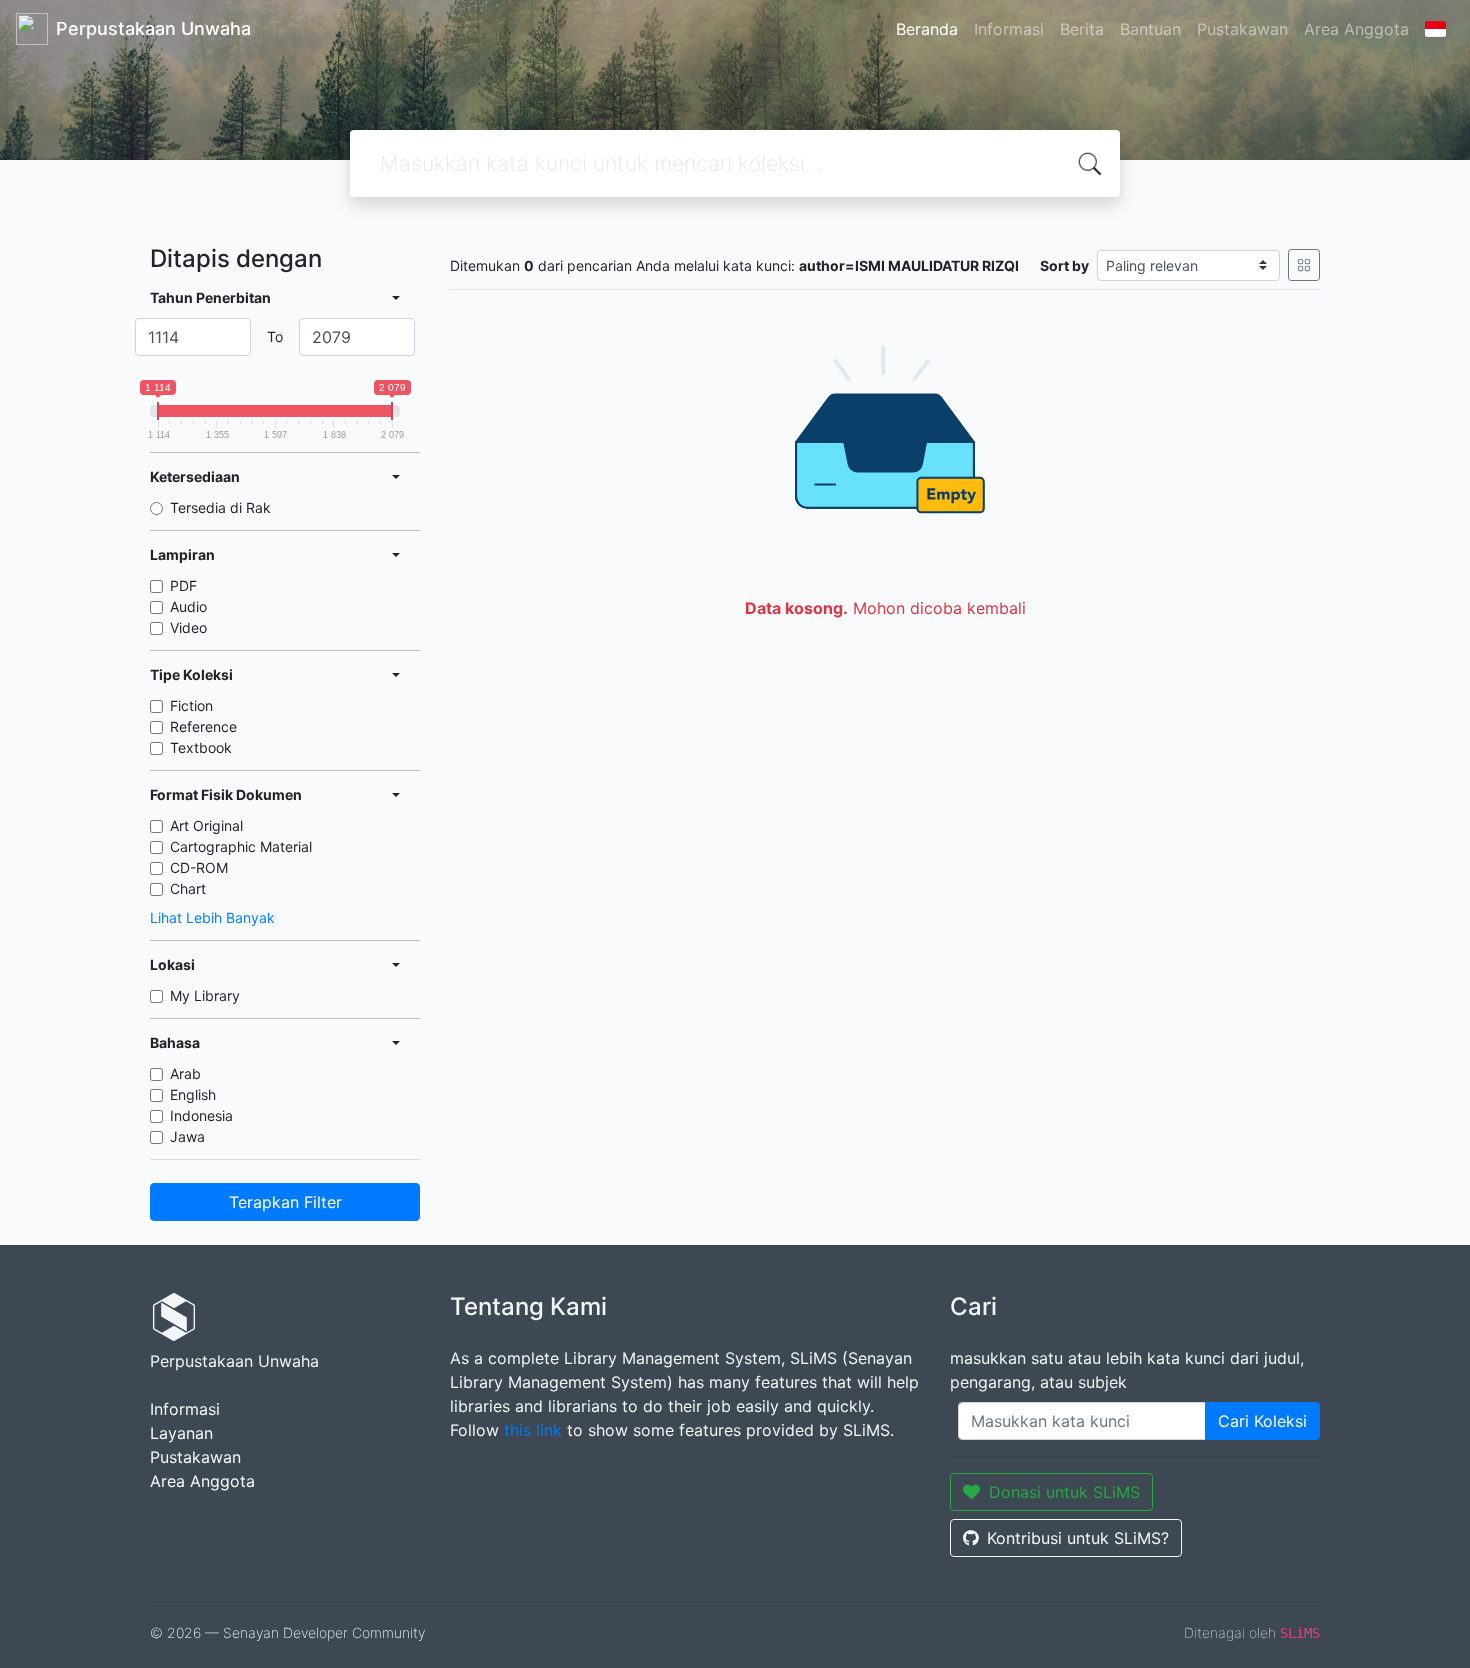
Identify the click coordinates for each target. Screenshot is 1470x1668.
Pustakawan (1242, 29)
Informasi (1009, 29)
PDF (183, 585)
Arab (185, 1073)
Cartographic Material (241, 846)
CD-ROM (199, 867)
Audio (188, 606)
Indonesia (201, 1115)
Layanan (181, 1433)
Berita (1082, 29)
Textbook (201, 747)
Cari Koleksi (1262, 1421)
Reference (203, 726)
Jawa (187, 1136)
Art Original (206, 825)
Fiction (191, 705)
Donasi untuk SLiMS (1064, 1492)
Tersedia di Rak (220, 507)
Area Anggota (1356, 29)
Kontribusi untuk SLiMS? (1078, 1538)
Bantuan (1150, 29)
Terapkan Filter (285, 1202)
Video (188, 627)
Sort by (1064, 265)
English (193, 1094)
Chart (188, 888)
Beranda (927, 29)
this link (533, 1430)
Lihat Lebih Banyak (212, 917)
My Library (205, 995)
